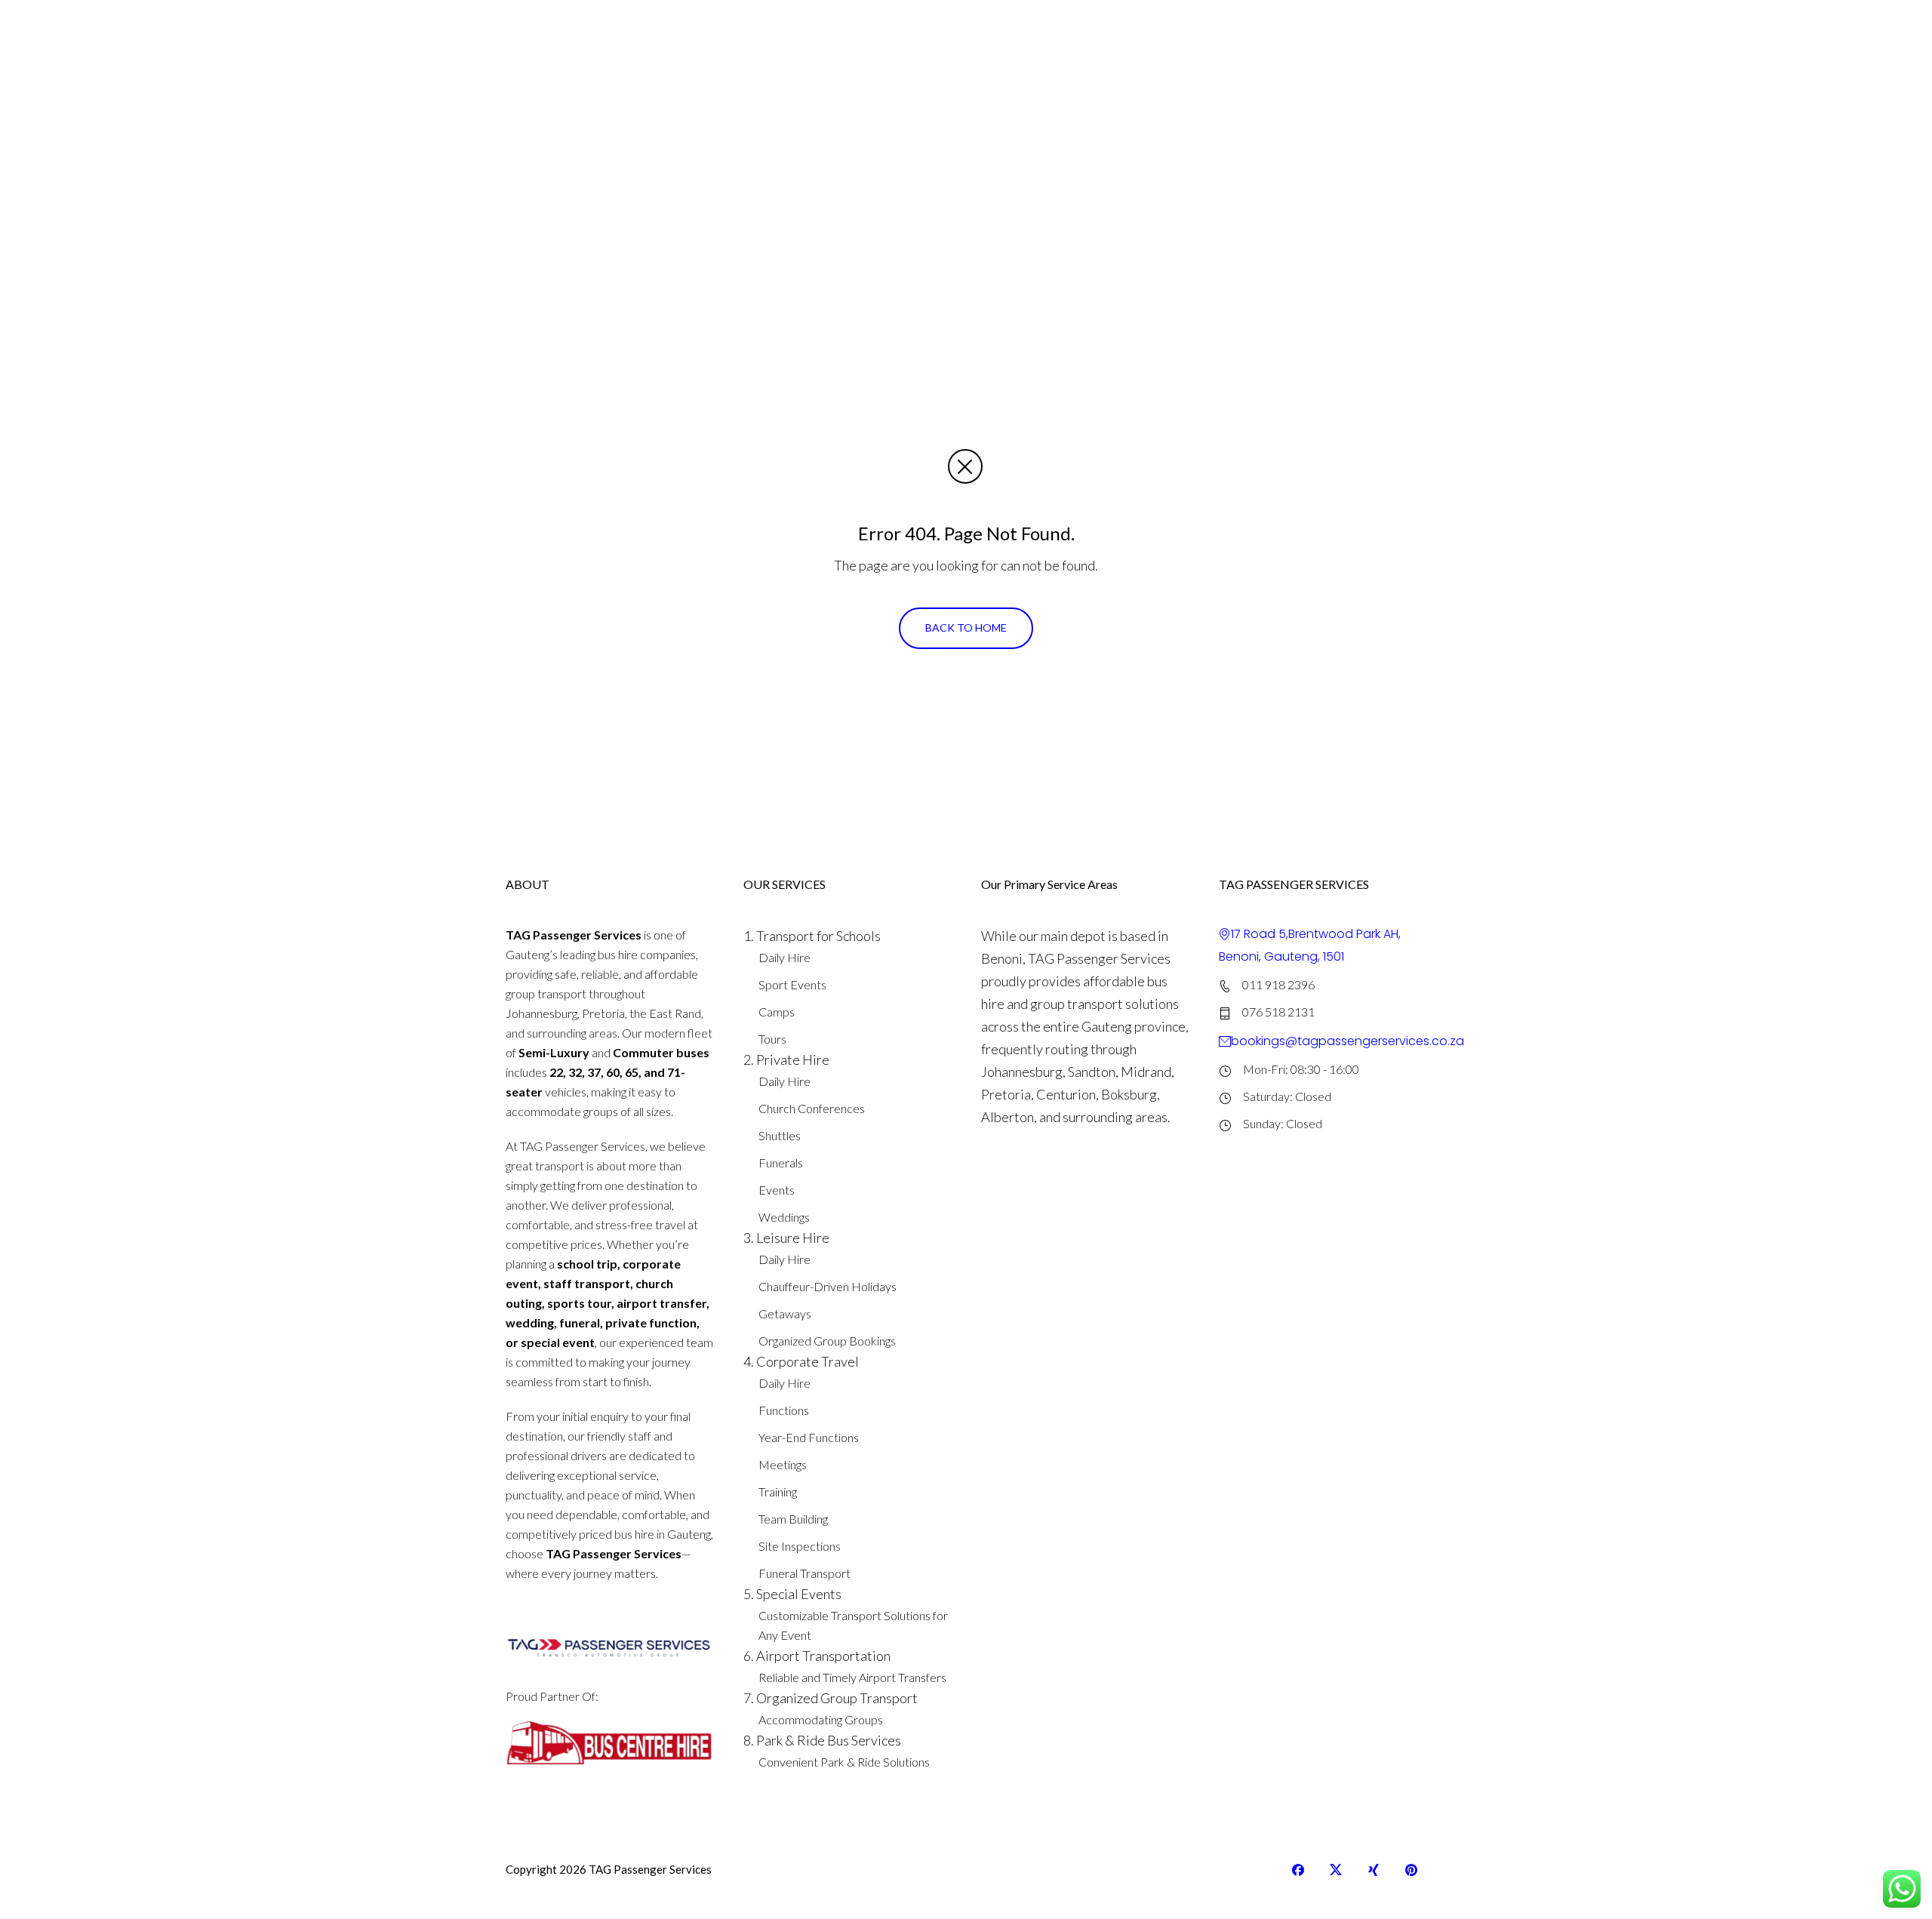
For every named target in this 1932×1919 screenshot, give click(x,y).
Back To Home (966, 627)
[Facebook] (1298, 1870)
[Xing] (1374, 1870)
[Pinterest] (1411, 1870)
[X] (1336, 1870)
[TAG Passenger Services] (581, 32)
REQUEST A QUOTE (1351, 31)
